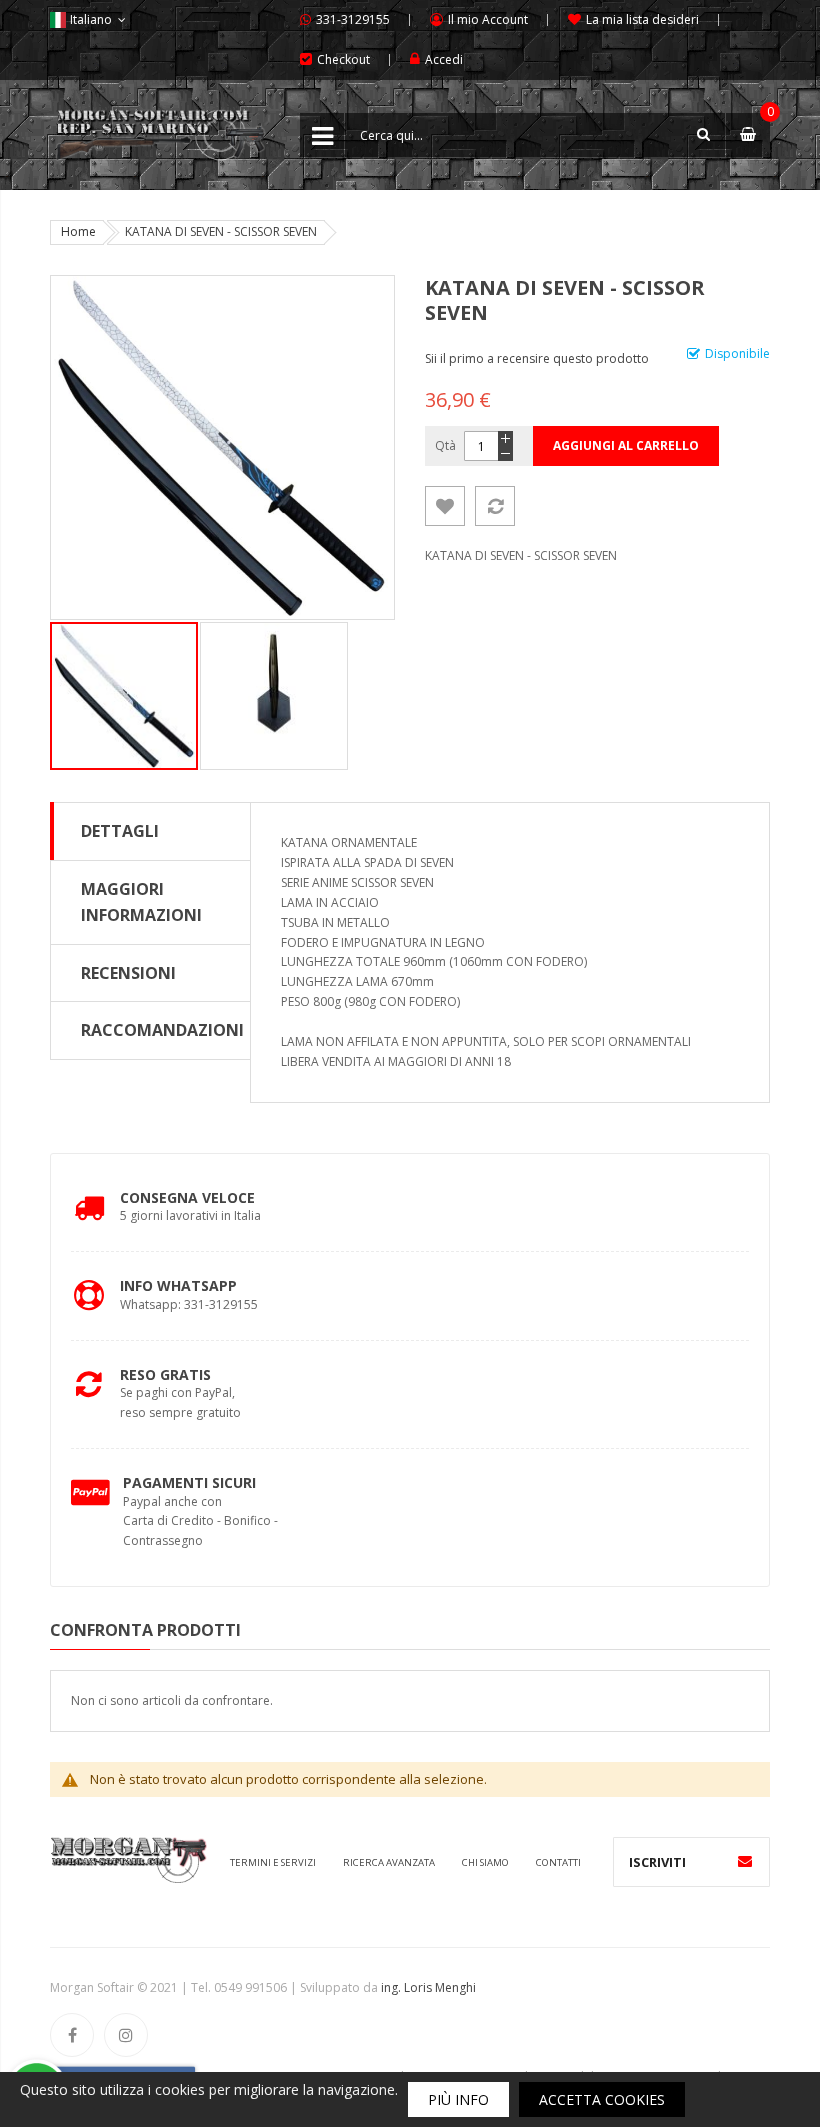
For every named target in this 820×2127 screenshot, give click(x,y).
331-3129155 (353, 19)
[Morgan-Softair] (128, 1858)
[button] (274, 696)
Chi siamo (485, 1862)
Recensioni (128, 973)
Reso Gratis (165, 1374)
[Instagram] (126, 2035)
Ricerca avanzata (389, 1862)
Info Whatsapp (178, 1285)
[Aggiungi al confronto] (495, 506)
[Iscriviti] (745, 1862)
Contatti (558, 1862)
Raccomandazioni (162, 1030)
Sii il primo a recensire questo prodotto (537, 358)
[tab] (150, 831)
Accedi (444, 59)
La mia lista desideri (642, 19)
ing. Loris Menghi (428, 1987)
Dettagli (120, 831)
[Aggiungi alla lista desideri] (445, 506)
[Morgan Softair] (160, 123)
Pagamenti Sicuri (189, 1482)
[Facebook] (72, 2035)
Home (78, 231)
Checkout (343, 59)
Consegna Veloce (187, 1197)
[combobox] (535, 135)
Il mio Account (488, 19)
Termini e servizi (273, 1862)
